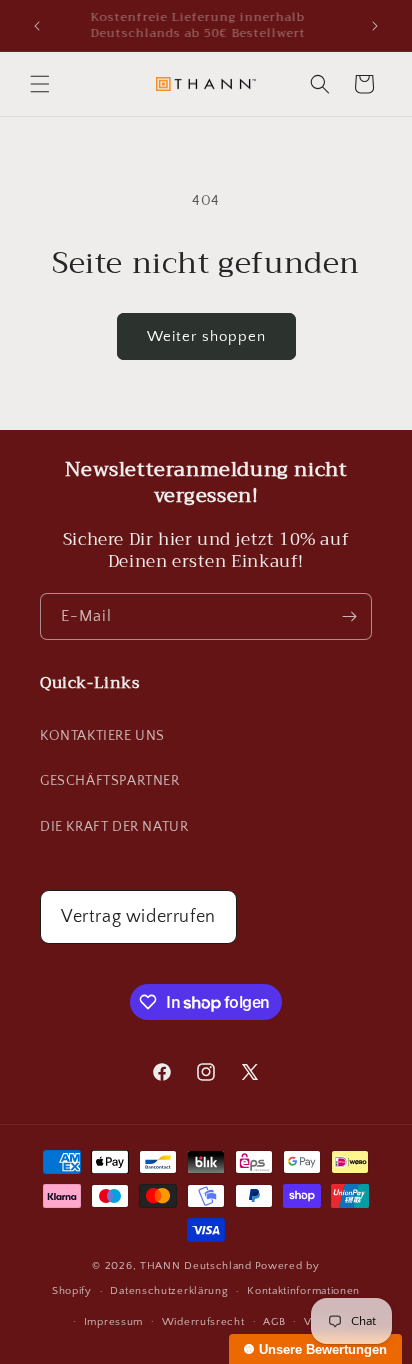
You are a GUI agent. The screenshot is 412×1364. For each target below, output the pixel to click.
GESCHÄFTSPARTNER (110, 781)
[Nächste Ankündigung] (375, 26)
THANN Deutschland (196, 1266)
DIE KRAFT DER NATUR (114, 827)
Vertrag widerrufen (138, 917)
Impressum (113, 1322)
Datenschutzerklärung (169, 1291)
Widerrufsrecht (203, 1322)
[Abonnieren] (349, 616)
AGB (274, 1322)
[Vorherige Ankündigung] (37, 26)
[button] (40, 84)
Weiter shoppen (206, 336)
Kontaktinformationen (303, 1291)
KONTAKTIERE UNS (102, 736)
